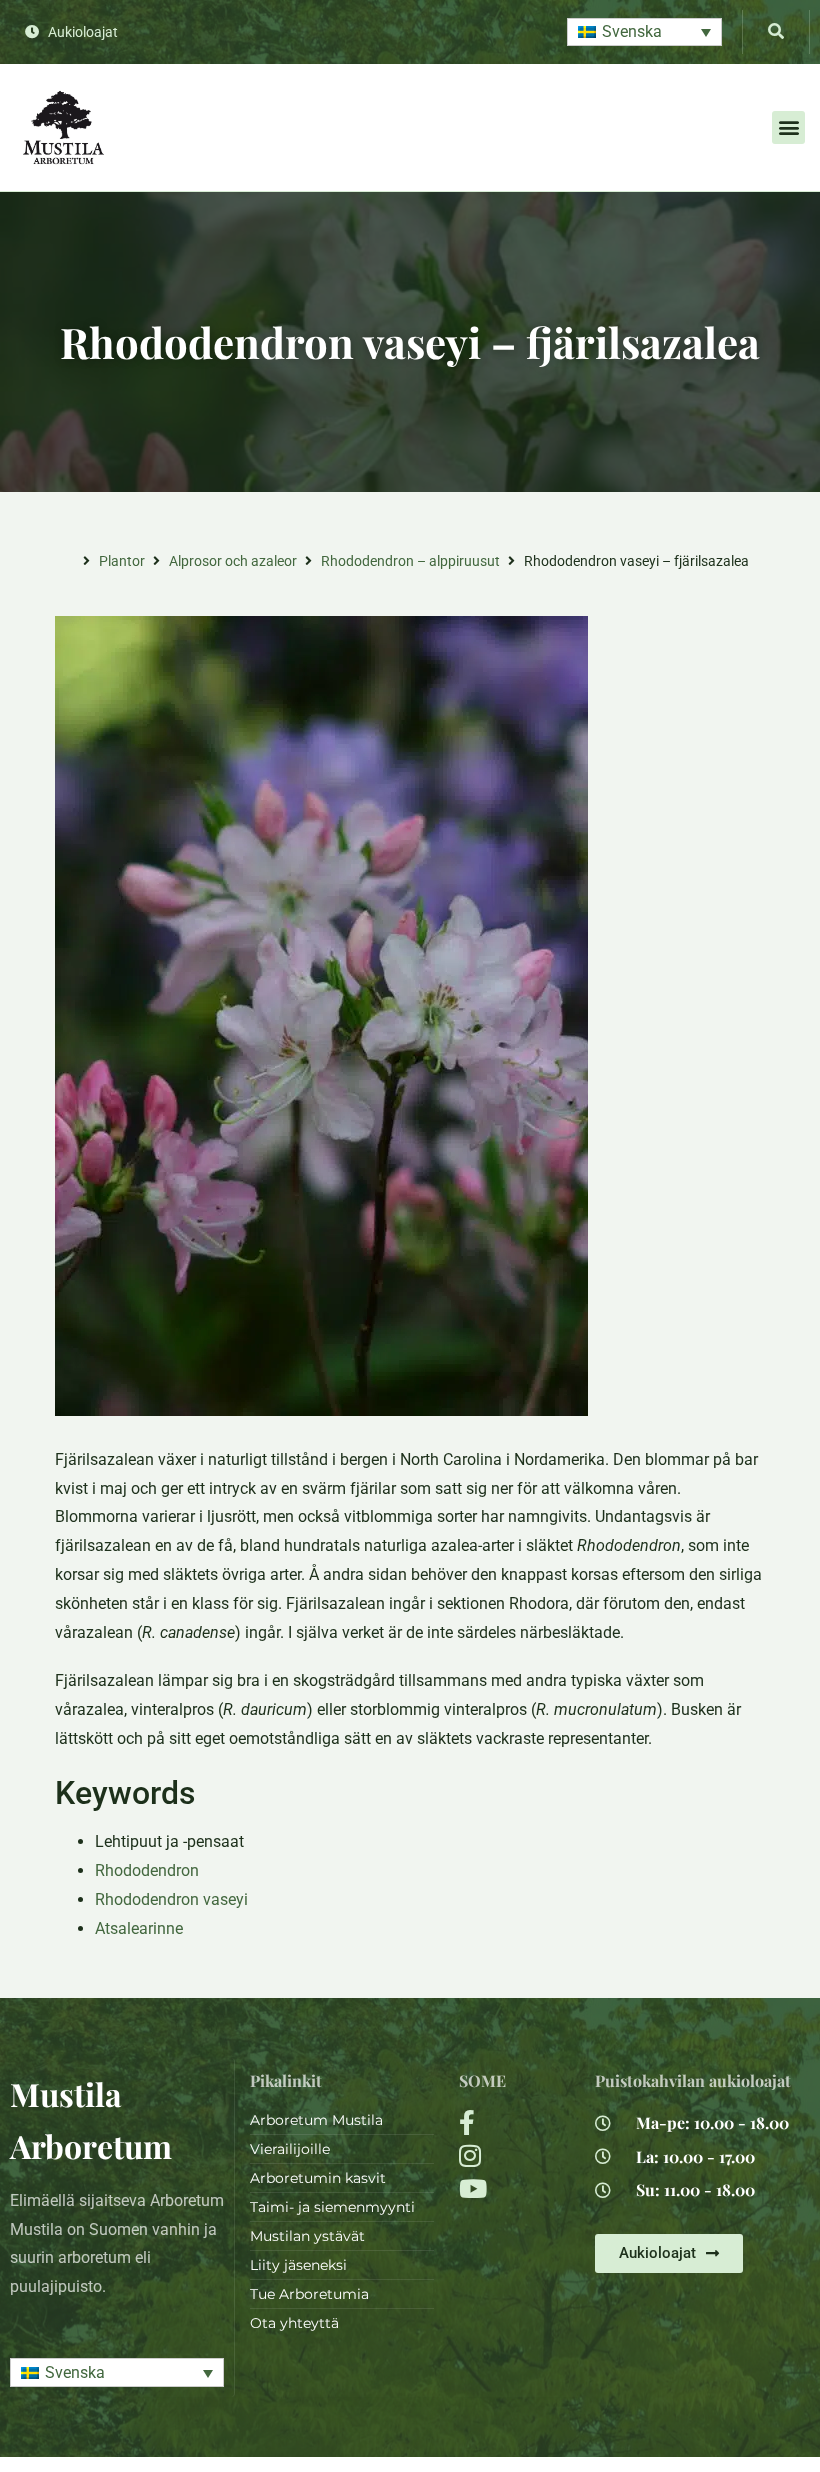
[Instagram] (514, 2155)
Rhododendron (147, 1870)
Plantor (122, 561)
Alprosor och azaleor (233, 561)
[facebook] (514, 2122)
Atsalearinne (139, 1928)
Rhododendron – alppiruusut (410, 561)
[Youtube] (514, 2188)
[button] (644, 32)
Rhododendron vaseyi (171, 1899)
